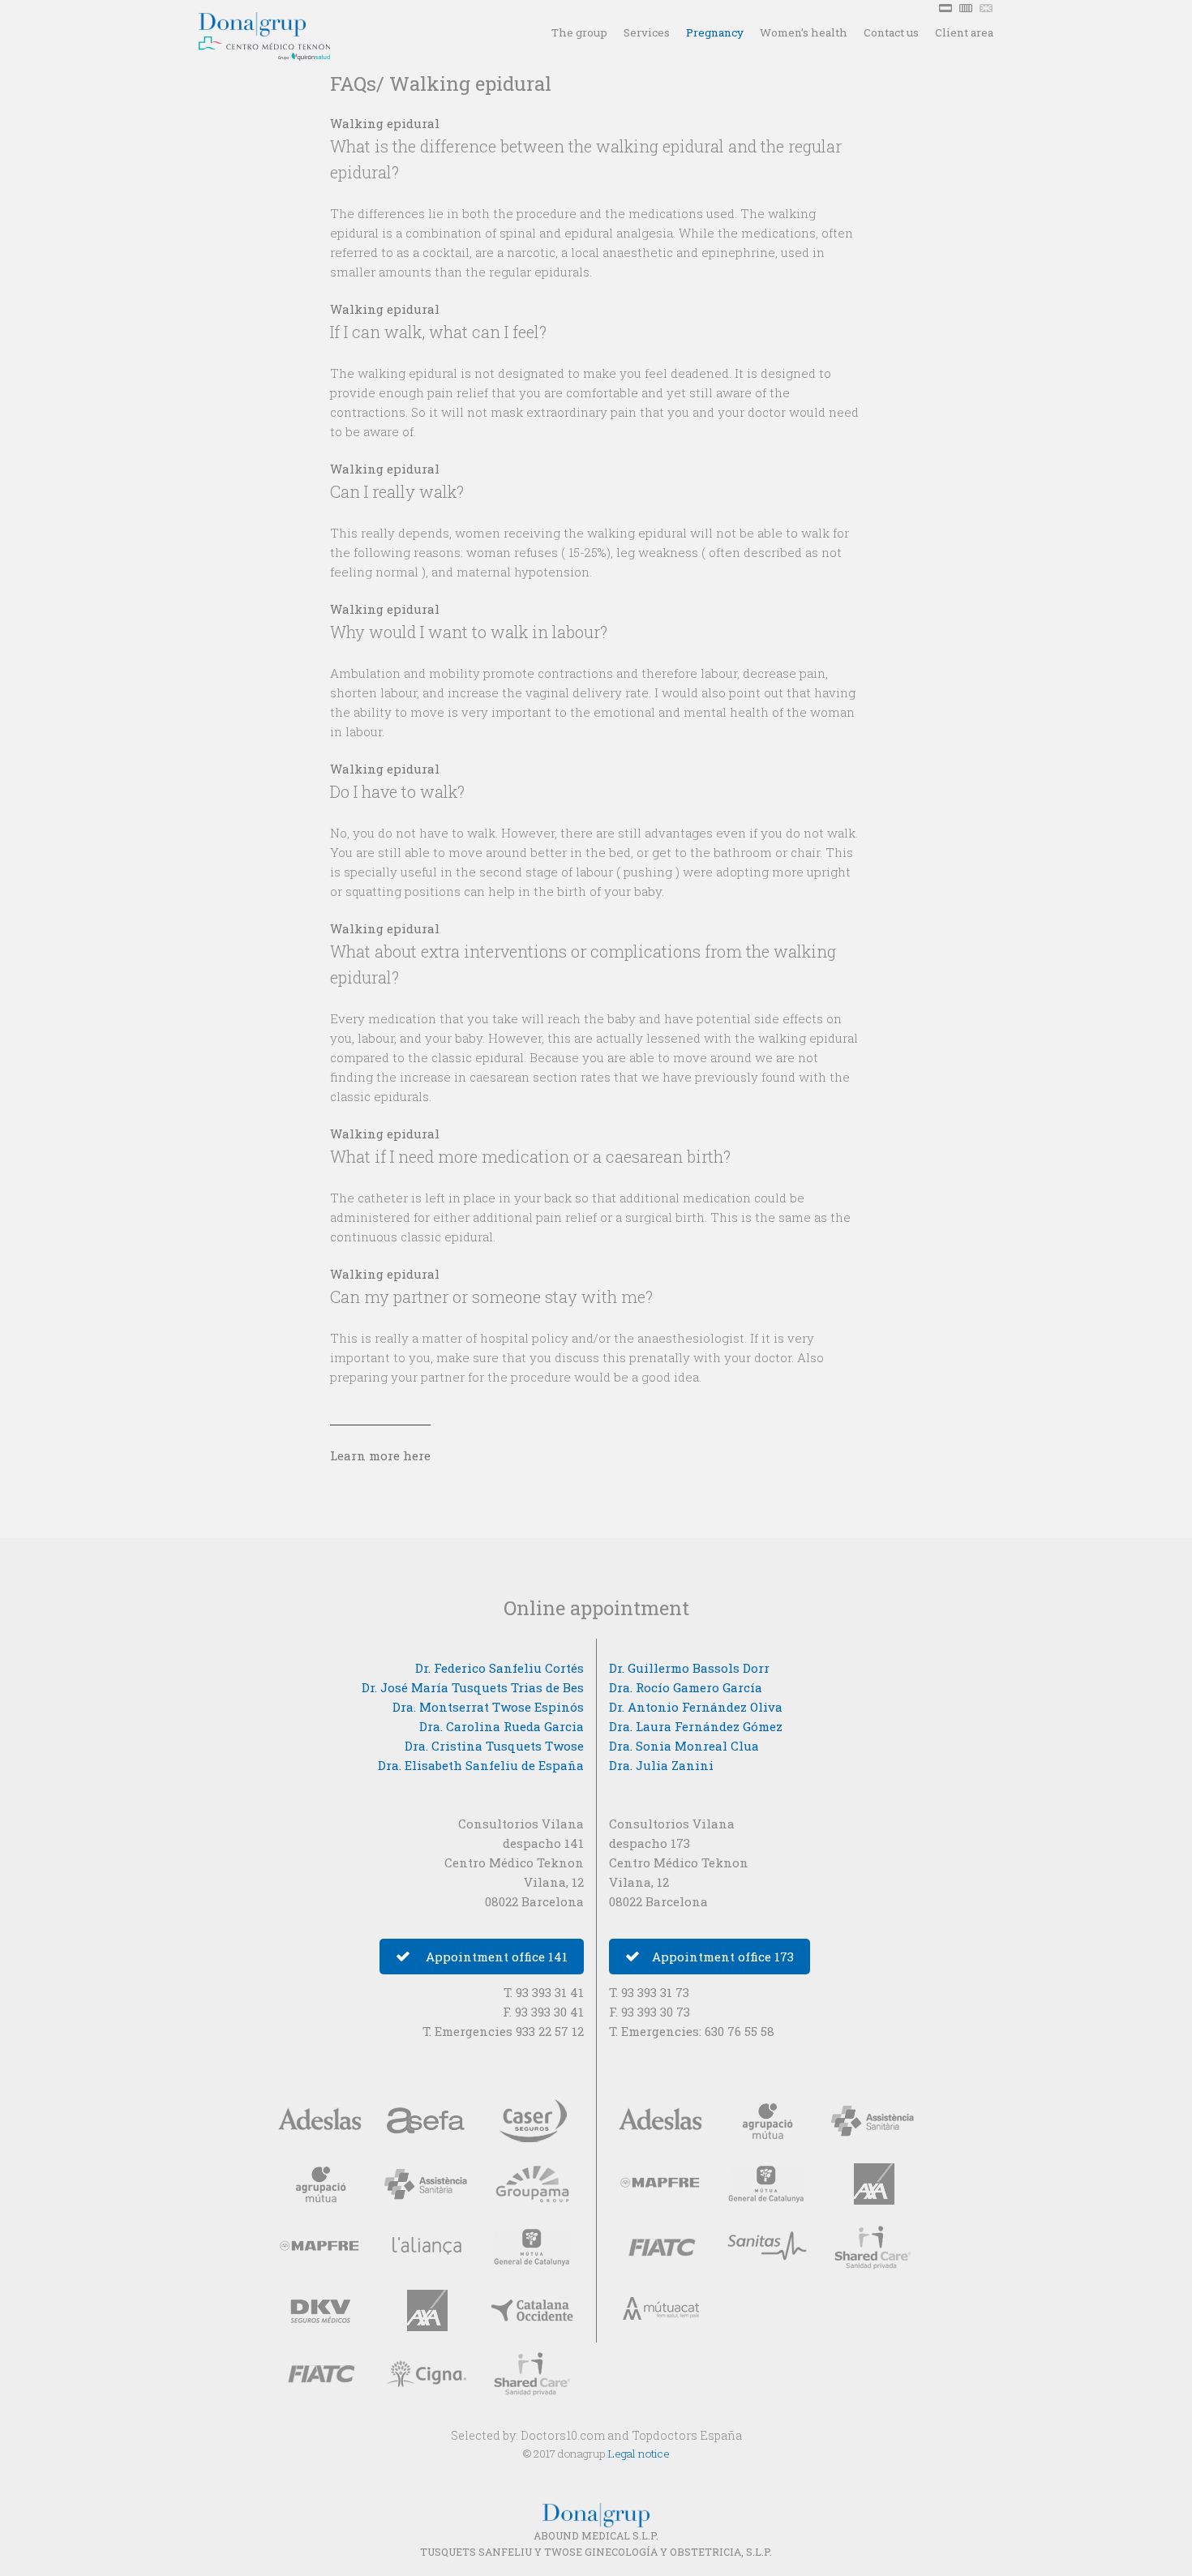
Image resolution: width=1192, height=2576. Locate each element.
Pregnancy (715, 32)
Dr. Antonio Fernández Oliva (696, 1707)
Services (647, 32)
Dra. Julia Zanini (661, 1765)
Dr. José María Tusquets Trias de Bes (473, 1687)
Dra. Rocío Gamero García (686, 1687)
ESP (947, 8)
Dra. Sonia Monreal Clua (684, 1746)
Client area (964, 32)
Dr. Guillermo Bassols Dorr (689, 1668)
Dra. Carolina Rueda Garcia (502, 1726)
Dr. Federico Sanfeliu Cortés (500, 1668)
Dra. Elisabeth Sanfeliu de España (481, 1765)
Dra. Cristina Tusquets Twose (494, 1746)
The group (579, 32)
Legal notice (639, 2454)
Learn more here (380, 1455)
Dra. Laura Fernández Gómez (696, 1726)
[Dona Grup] (283, 18)
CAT (967, 8)
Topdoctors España (687, 2435)
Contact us (891, 32)
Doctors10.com (563, 2435)
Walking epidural (385, 123)
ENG (988, 8)
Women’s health (804, 32)
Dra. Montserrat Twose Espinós (488, 1707)
